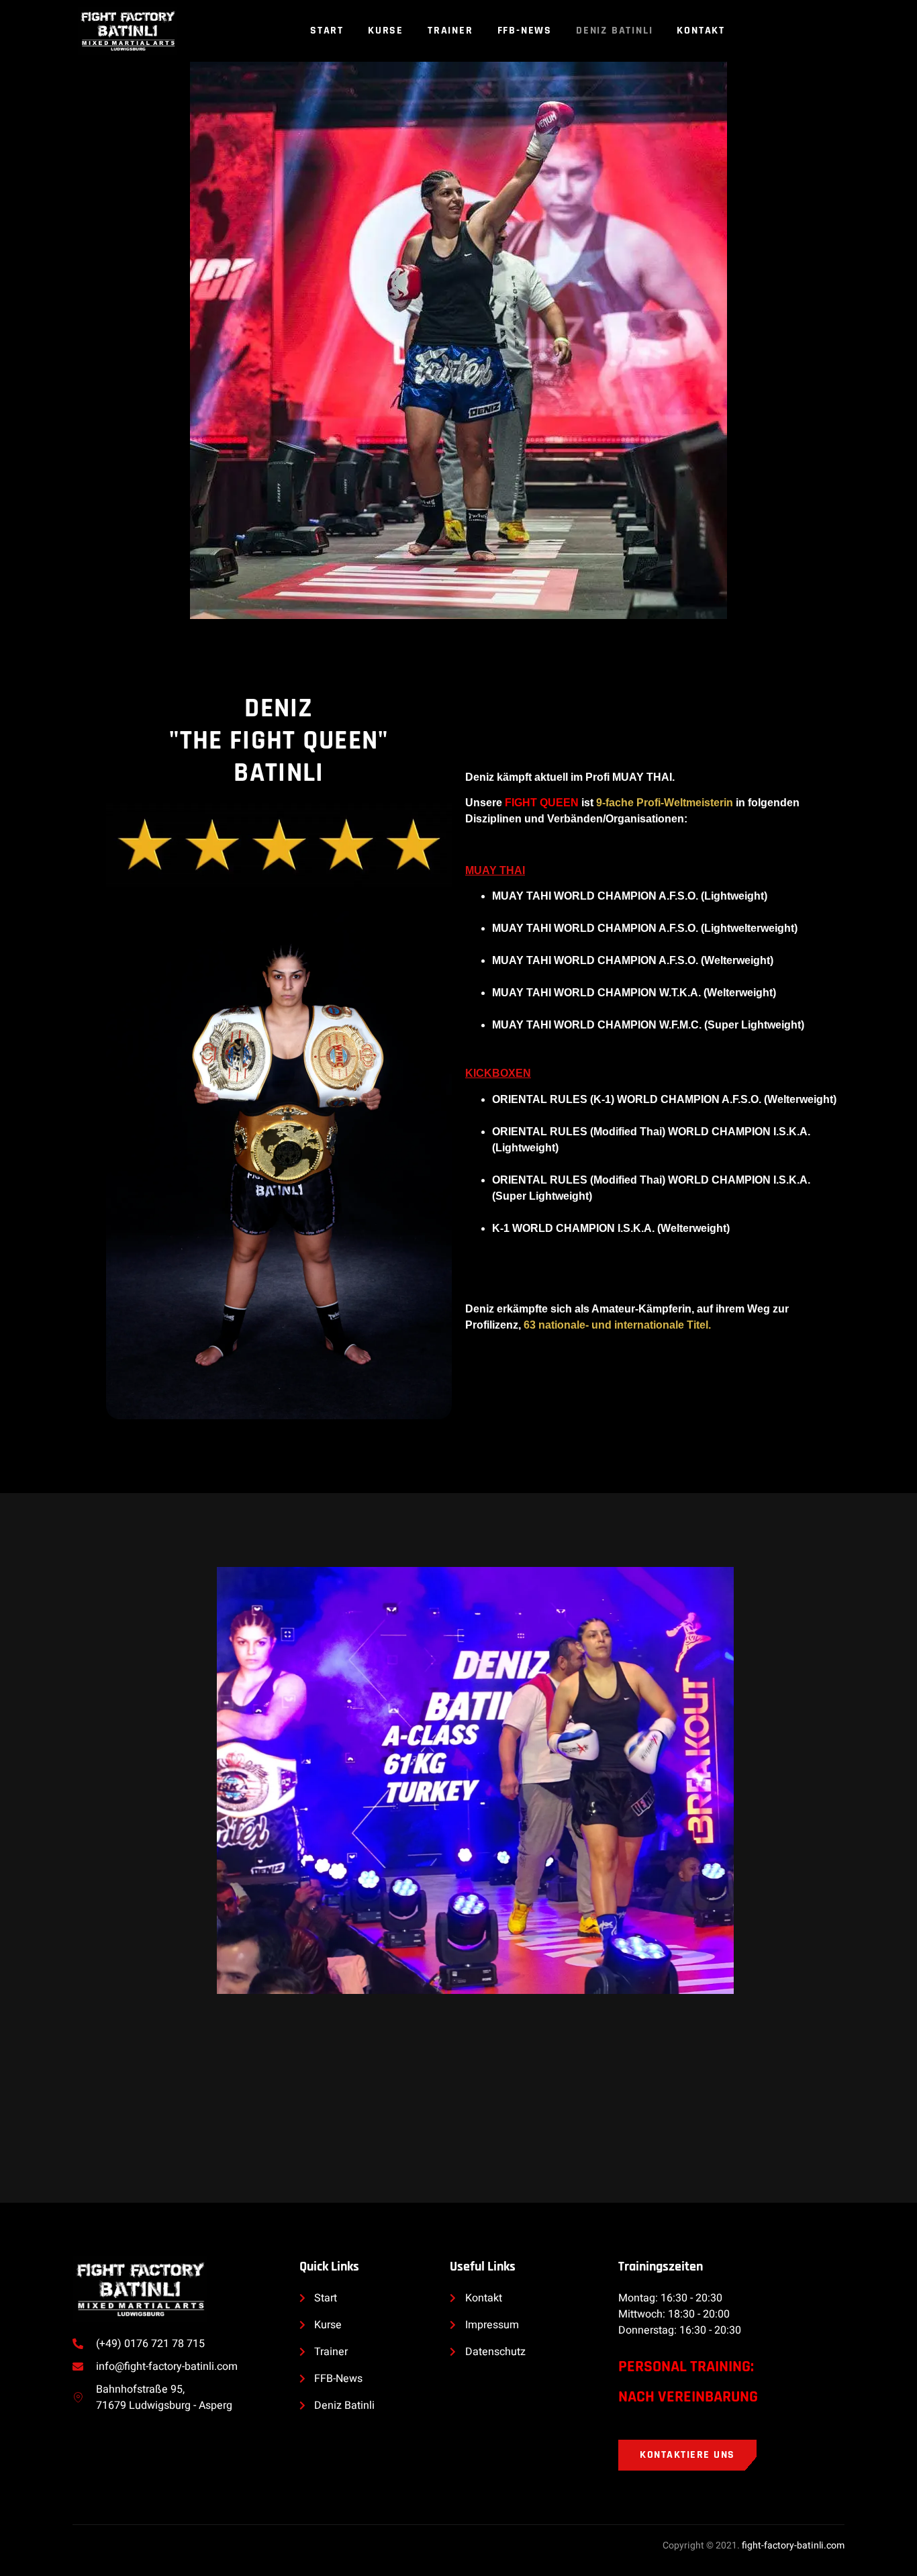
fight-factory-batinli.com (793, 2545)
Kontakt (701, 31)
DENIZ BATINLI (614, 31)
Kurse (386, 31)
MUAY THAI (495, 870)
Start (327, 31)
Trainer (450, 31)
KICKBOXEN (498, 1073)
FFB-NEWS (525, 31)
